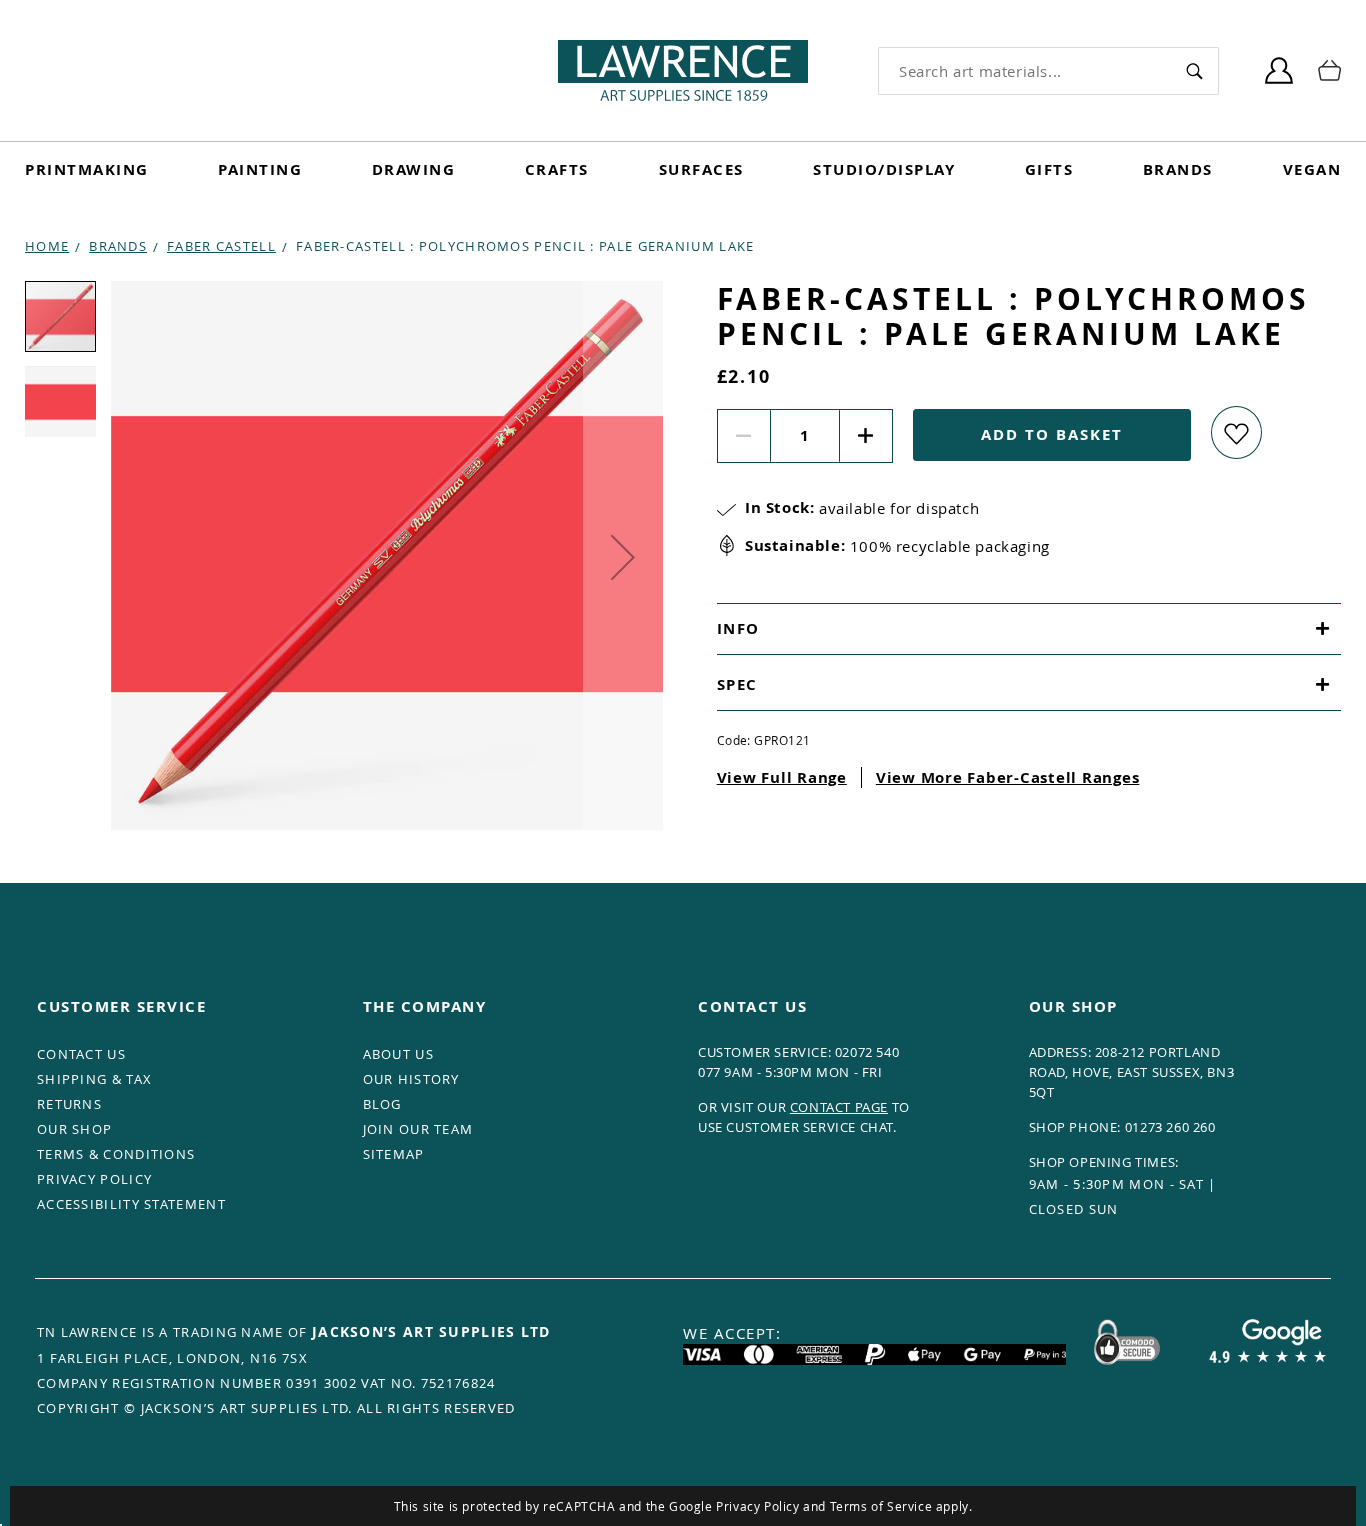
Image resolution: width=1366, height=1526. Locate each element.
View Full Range (782, 777)
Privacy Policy (757, 1506)
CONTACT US (81, 1054)
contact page (839, 1107)
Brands (1178, 169)
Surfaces (701, 169)
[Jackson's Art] (683, 70)
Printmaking (87, 169)
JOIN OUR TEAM (418, 1129)
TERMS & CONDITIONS (116, 1154)
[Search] (1194, 70)
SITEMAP (394, 1154)
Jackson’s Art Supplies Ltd (431, 1331)
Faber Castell (221, 246)
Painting (260, 169)
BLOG (382, 1104)
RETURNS (69, 1104)
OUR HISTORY (411, 1079)
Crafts (557, 169)
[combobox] (1024, 71)
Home (47, 246)
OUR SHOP (74, 1129)
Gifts (1049, 169)
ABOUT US (398, 1054)
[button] (623, 557)
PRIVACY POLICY (94, 1179)
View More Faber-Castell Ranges (1008, 777)
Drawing (414, 169)
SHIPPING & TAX (94, 1079)
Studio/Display (884, 169)
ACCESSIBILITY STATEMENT (131, 1204)
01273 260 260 (1170, 1127)
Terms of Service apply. (901, 1506)
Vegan (1312, 169)
